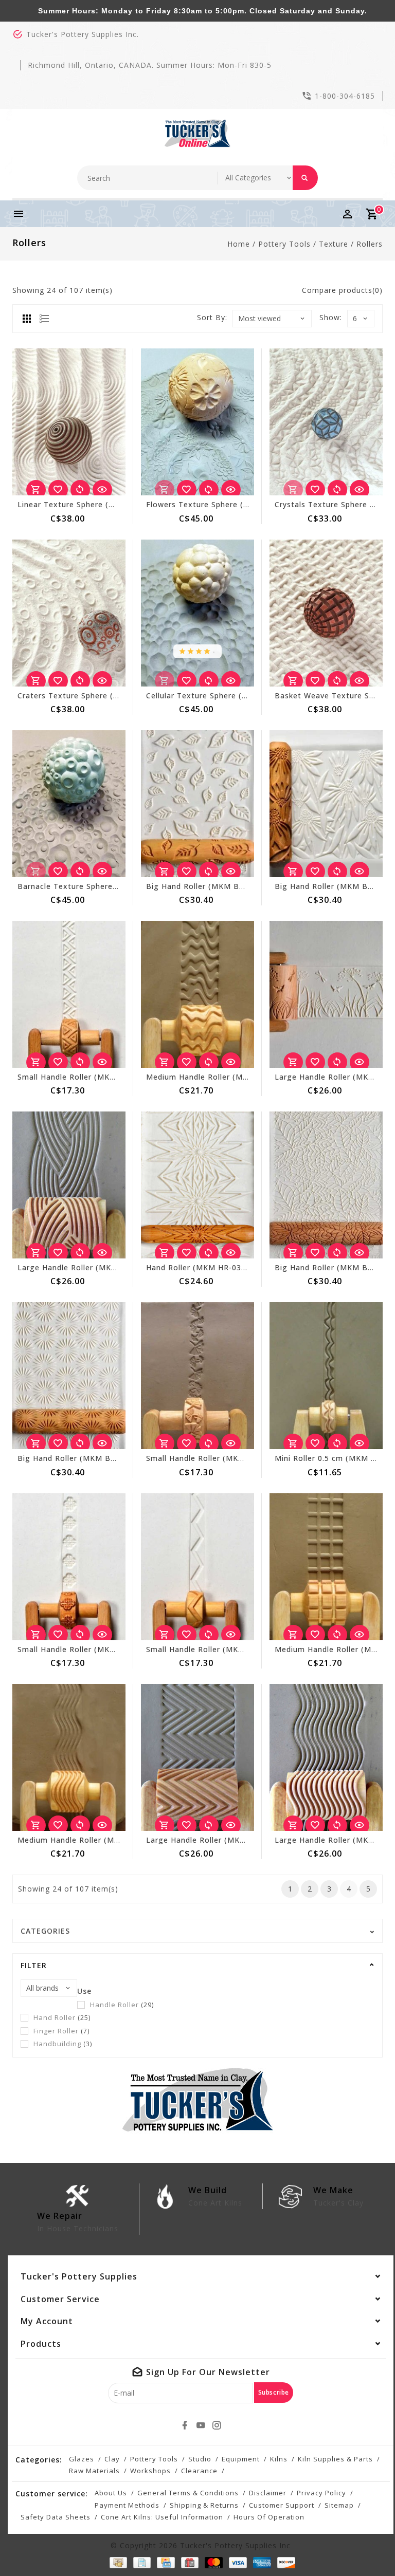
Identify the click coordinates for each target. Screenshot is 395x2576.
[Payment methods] (116, 2563)
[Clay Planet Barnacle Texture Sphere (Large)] (69, 804)
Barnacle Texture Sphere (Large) (80, 886)
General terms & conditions (188, 2493)
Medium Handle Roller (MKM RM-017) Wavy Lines (112, 1840)
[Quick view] (102, 490)
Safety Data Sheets (56, 2517)
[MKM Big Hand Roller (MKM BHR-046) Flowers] (69, 1376)
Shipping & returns (204, 2505)
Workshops (150, 2471)
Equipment (241, 2459)
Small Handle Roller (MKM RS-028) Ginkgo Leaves (241, 1458)
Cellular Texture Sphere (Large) (207, 696)
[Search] (305, 178)
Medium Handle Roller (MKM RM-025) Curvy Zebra (242, 1077)
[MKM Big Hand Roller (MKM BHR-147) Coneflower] (326, 804)
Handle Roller (122, 2005)
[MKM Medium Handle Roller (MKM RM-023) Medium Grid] (326, 1567)
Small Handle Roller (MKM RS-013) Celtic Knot (106, 1649)
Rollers (370, 244)
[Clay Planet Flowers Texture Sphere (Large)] (197, 422)
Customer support (282, 2505)
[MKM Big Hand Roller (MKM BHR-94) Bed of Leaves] (326, 1185)
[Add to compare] (80, 490)
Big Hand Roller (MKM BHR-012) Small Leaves (234, 886)
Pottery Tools (284, 244)
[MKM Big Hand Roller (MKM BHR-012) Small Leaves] (197, 804)
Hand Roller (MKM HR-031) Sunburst (216, 1267)
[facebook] (185, 2425)
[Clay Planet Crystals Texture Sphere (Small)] (326, 422)
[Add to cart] (36, 490)
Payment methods (127, 2505)
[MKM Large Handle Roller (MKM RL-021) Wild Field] (326, 994)
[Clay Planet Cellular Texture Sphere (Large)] (197, 613)
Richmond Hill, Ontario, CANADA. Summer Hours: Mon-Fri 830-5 (150, 65)
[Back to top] (364, 2545)
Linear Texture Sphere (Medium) (80, 504)
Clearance (199, 2471)
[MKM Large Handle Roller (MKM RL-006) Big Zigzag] (197, 1757)
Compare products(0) (342, 290)
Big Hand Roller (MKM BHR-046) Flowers (96, 1458)
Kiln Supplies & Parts (335, 2459)
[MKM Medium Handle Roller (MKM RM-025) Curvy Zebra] (197, 994)
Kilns (279, 2459)
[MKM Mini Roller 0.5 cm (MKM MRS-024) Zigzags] (326, 1376)
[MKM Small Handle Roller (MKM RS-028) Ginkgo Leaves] (197, 1376)
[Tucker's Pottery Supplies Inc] (197, 133)
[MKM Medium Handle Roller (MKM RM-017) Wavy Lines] (69, 1757)
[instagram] (217, 2425)
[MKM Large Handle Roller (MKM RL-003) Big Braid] (69, 1185)
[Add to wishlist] (58, 490)
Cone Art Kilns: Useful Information (162, 2517)
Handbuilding (63, 2044)
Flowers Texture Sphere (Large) (207, 504)
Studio (200, 2459)
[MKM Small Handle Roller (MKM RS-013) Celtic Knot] (69, 1567)
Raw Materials (94, 2471)
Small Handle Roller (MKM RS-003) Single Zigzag (239, 1649)
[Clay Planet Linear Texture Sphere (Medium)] (69, 422)
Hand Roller (62, 2017)
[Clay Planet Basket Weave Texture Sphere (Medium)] (326, 613)
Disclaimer (268, 2493)
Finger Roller (61, 2031)
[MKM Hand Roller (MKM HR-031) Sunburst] (197, 1185)
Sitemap (339, 2505)
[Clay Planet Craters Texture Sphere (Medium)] (69, 613)
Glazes (82, 2459)
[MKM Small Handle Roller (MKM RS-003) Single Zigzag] (197, 1567)
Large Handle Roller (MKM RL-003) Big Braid (103, 1267)
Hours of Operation (269, 2517)
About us (111, 2493)
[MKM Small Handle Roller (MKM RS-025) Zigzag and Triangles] (69, 994)
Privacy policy (321, 2493)
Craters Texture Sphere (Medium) (82, 696)
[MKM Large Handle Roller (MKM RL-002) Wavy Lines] (326, 1757)
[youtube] (201, 2425)
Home (239, 244)
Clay (112, 2459)
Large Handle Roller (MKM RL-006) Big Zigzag (235, 1840)
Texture (334, 244)
